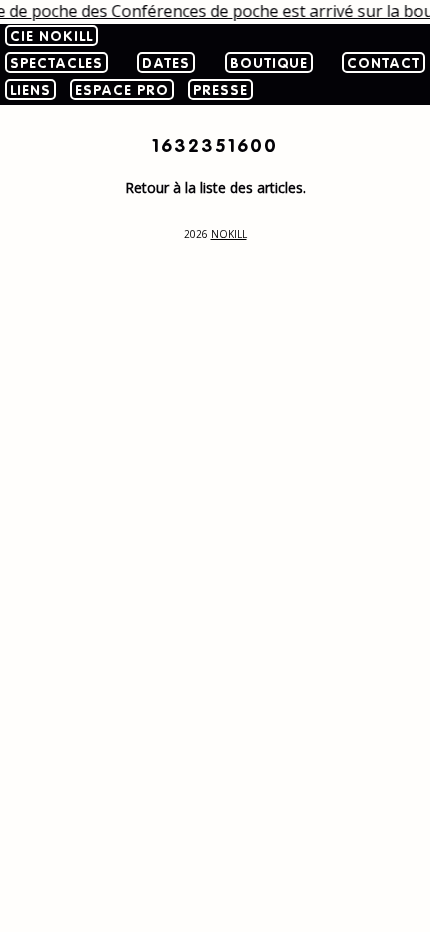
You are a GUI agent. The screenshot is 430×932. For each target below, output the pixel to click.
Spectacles (56, 64)
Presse (220, 91)
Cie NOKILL (51, 37)
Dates (166, 64)
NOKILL (229, 234)
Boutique (269, 64)
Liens (30, 91)
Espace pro (122, 91)
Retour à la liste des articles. (215, 187)
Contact (383, 64)
